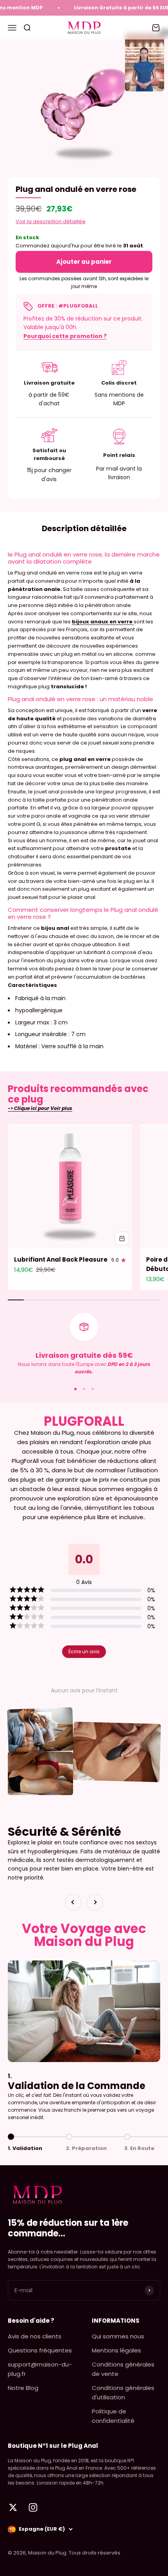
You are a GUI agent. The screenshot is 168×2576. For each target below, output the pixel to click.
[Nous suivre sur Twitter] (13, 2507)
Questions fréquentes (40, 2350)
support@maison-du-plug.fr (40, 2369)
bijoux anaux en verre (102, 622)
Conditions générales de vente (123, 2369)
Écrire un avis (84, 1651)
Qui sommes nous (118, 2336)
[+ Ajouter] (122, 1239)
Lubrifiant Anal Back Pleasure (61, 1259)
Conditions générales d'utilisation (123, 2393)
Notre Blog (23, 2388)
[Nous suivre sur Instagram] (33, 2507)
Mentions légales (116, 2350)
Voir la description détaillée (51, 221)
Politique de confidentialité (113, 2416)
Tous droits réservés (95, 2553)
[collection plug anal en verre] (133, 622)
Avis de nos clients (35, 2336)
